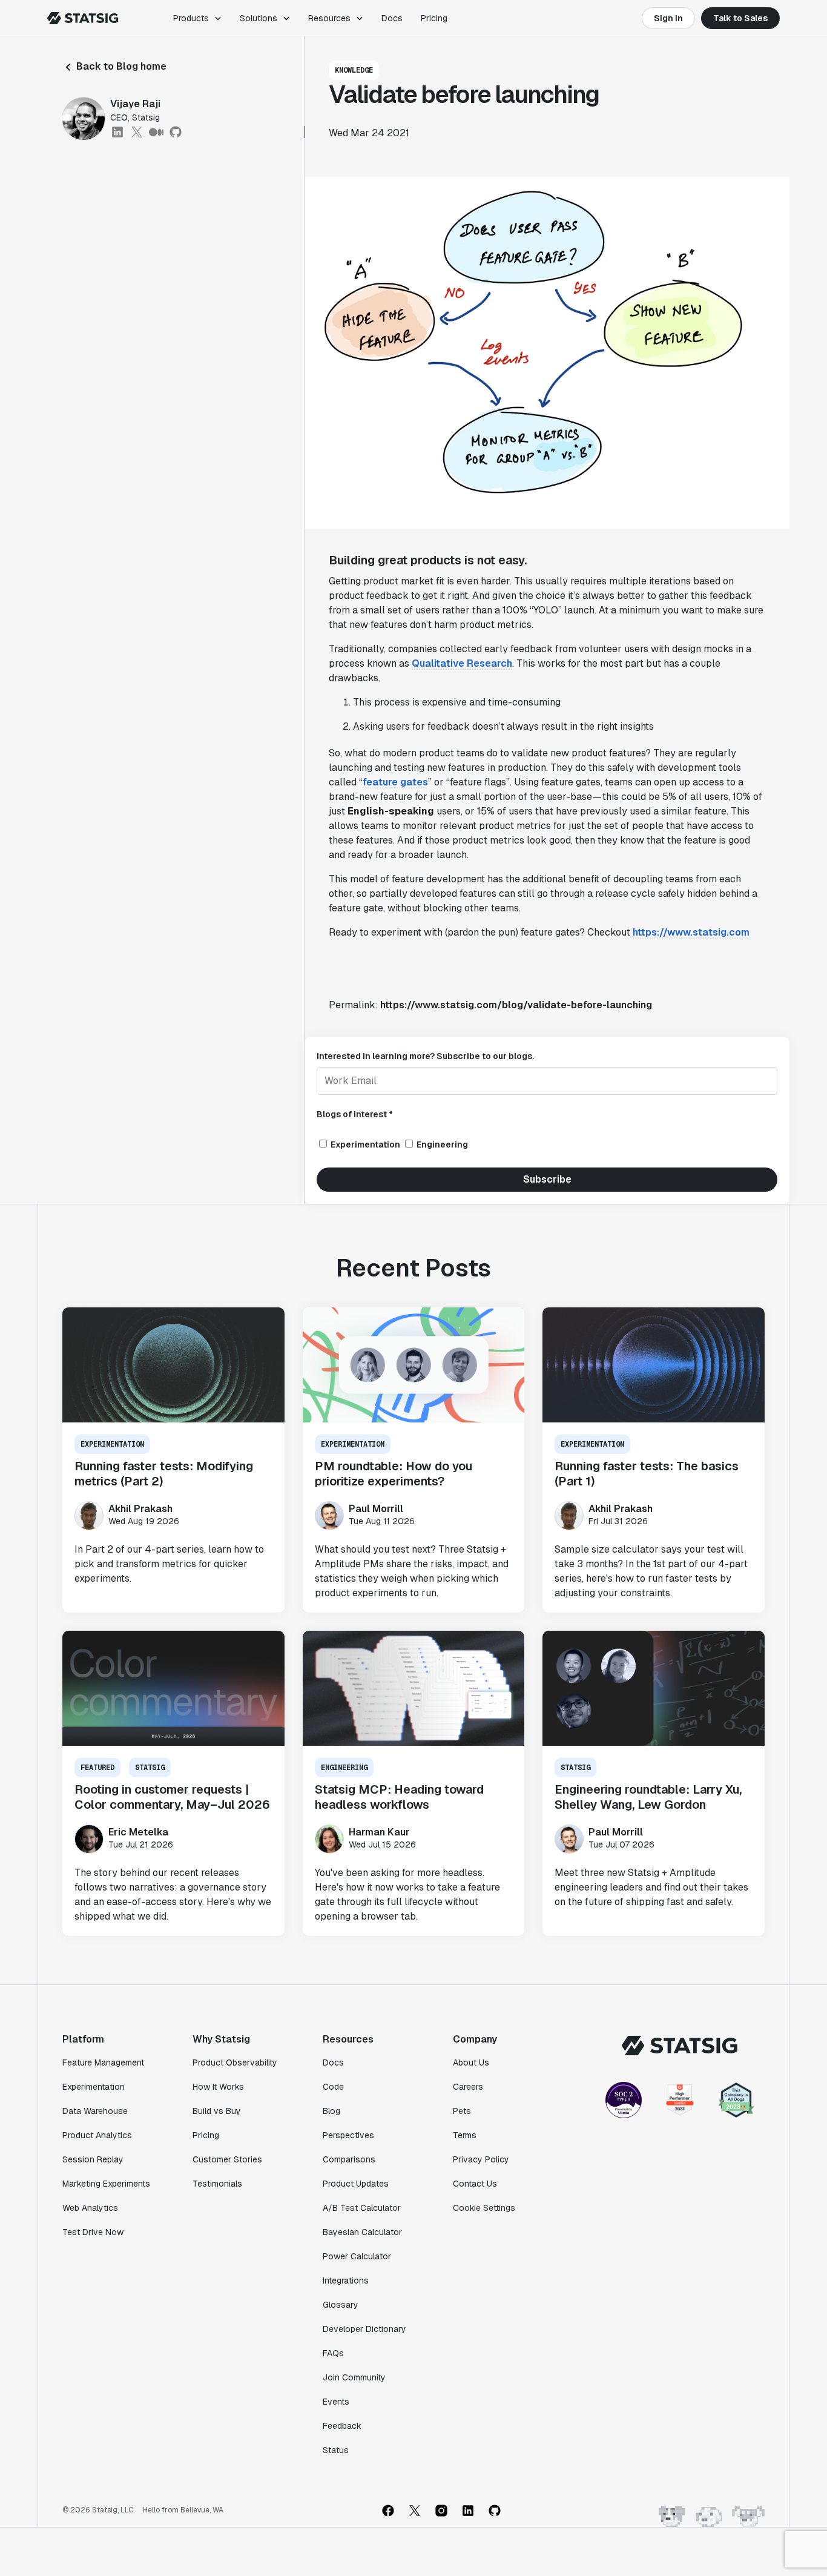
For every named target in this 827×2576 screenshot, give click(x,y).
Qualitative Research (462, 663)
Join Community (354, 2377)
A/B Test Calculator (362, 2208)
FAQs (333, 2353)
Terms (465, 2135)
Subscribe (547, 1179)
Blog (331, 2111)
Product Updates (356, 2184)
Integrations (346, 2280)
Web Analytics (90, 2208)
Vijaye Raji (135, 104)
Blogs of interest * (355, 1114)
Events (336, 2402)
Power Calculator (357, 2256)
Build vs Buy (217, 2111)
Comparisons (349, 2159)
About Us (471, 2062)
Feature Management (103, 2062)
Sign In (668, 18)
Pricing (434, 18)
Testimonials (217, 2184)
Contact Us (475, 2184)
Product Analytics (97, 2135)
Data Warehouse (95, 2111)
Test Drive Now (93, 2232)
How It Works (218, 2087)
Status (336, 2450)
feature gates (395, 782)
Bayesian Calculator (362, 2232)
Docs (392, 18)
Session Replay (93, 2159)
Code (333, 2087)
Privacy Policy (481, 2159)
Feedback (342, 2426)
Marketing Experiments (106, 2184)
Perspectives (348, 2135)
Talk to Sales (740, 18)
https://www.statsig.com (691, 932)
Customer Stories (227, 2159)
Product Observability (235, 2062)
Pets (462, 2111)
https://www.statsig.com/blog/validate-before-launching (516, 1005)
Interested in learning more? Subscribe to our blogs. (425, 1056)
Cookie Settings (484, 2208)
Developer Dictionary (364, 2329)
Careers (468, 2087)
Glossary (341, 2305)
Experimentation (94, 2087)
